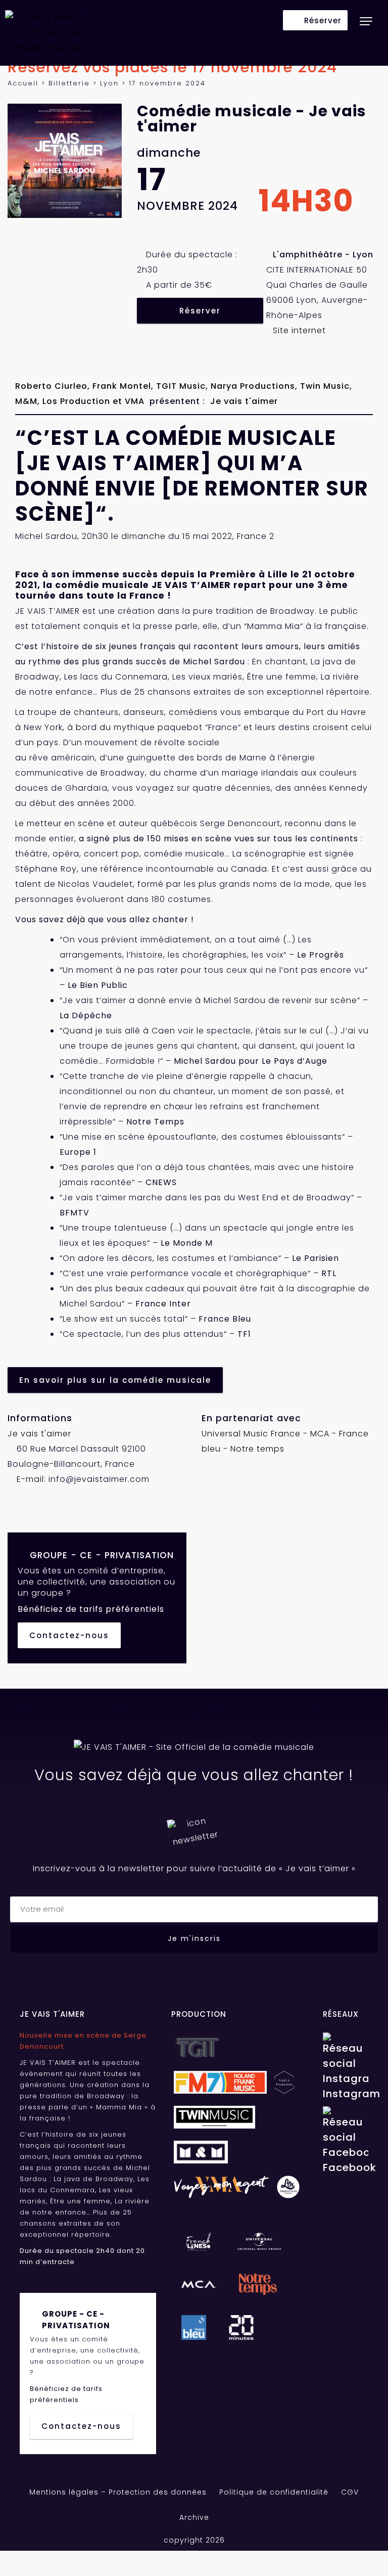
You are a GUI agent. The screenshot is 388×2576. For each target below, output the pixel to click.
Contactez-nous (69, 1635)
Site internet (299, 330)
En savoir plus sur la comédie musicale (115, 1380)
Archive (194, 2517)
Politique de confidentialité (274, 2492)
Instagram (346, 2094)
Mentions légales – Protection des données (118, 2492)
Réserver (200, 311)
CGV (350, 2492)
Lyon (109, 83)
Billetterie (69, 83)
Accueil (23, 83)
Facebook (346, 2167)
